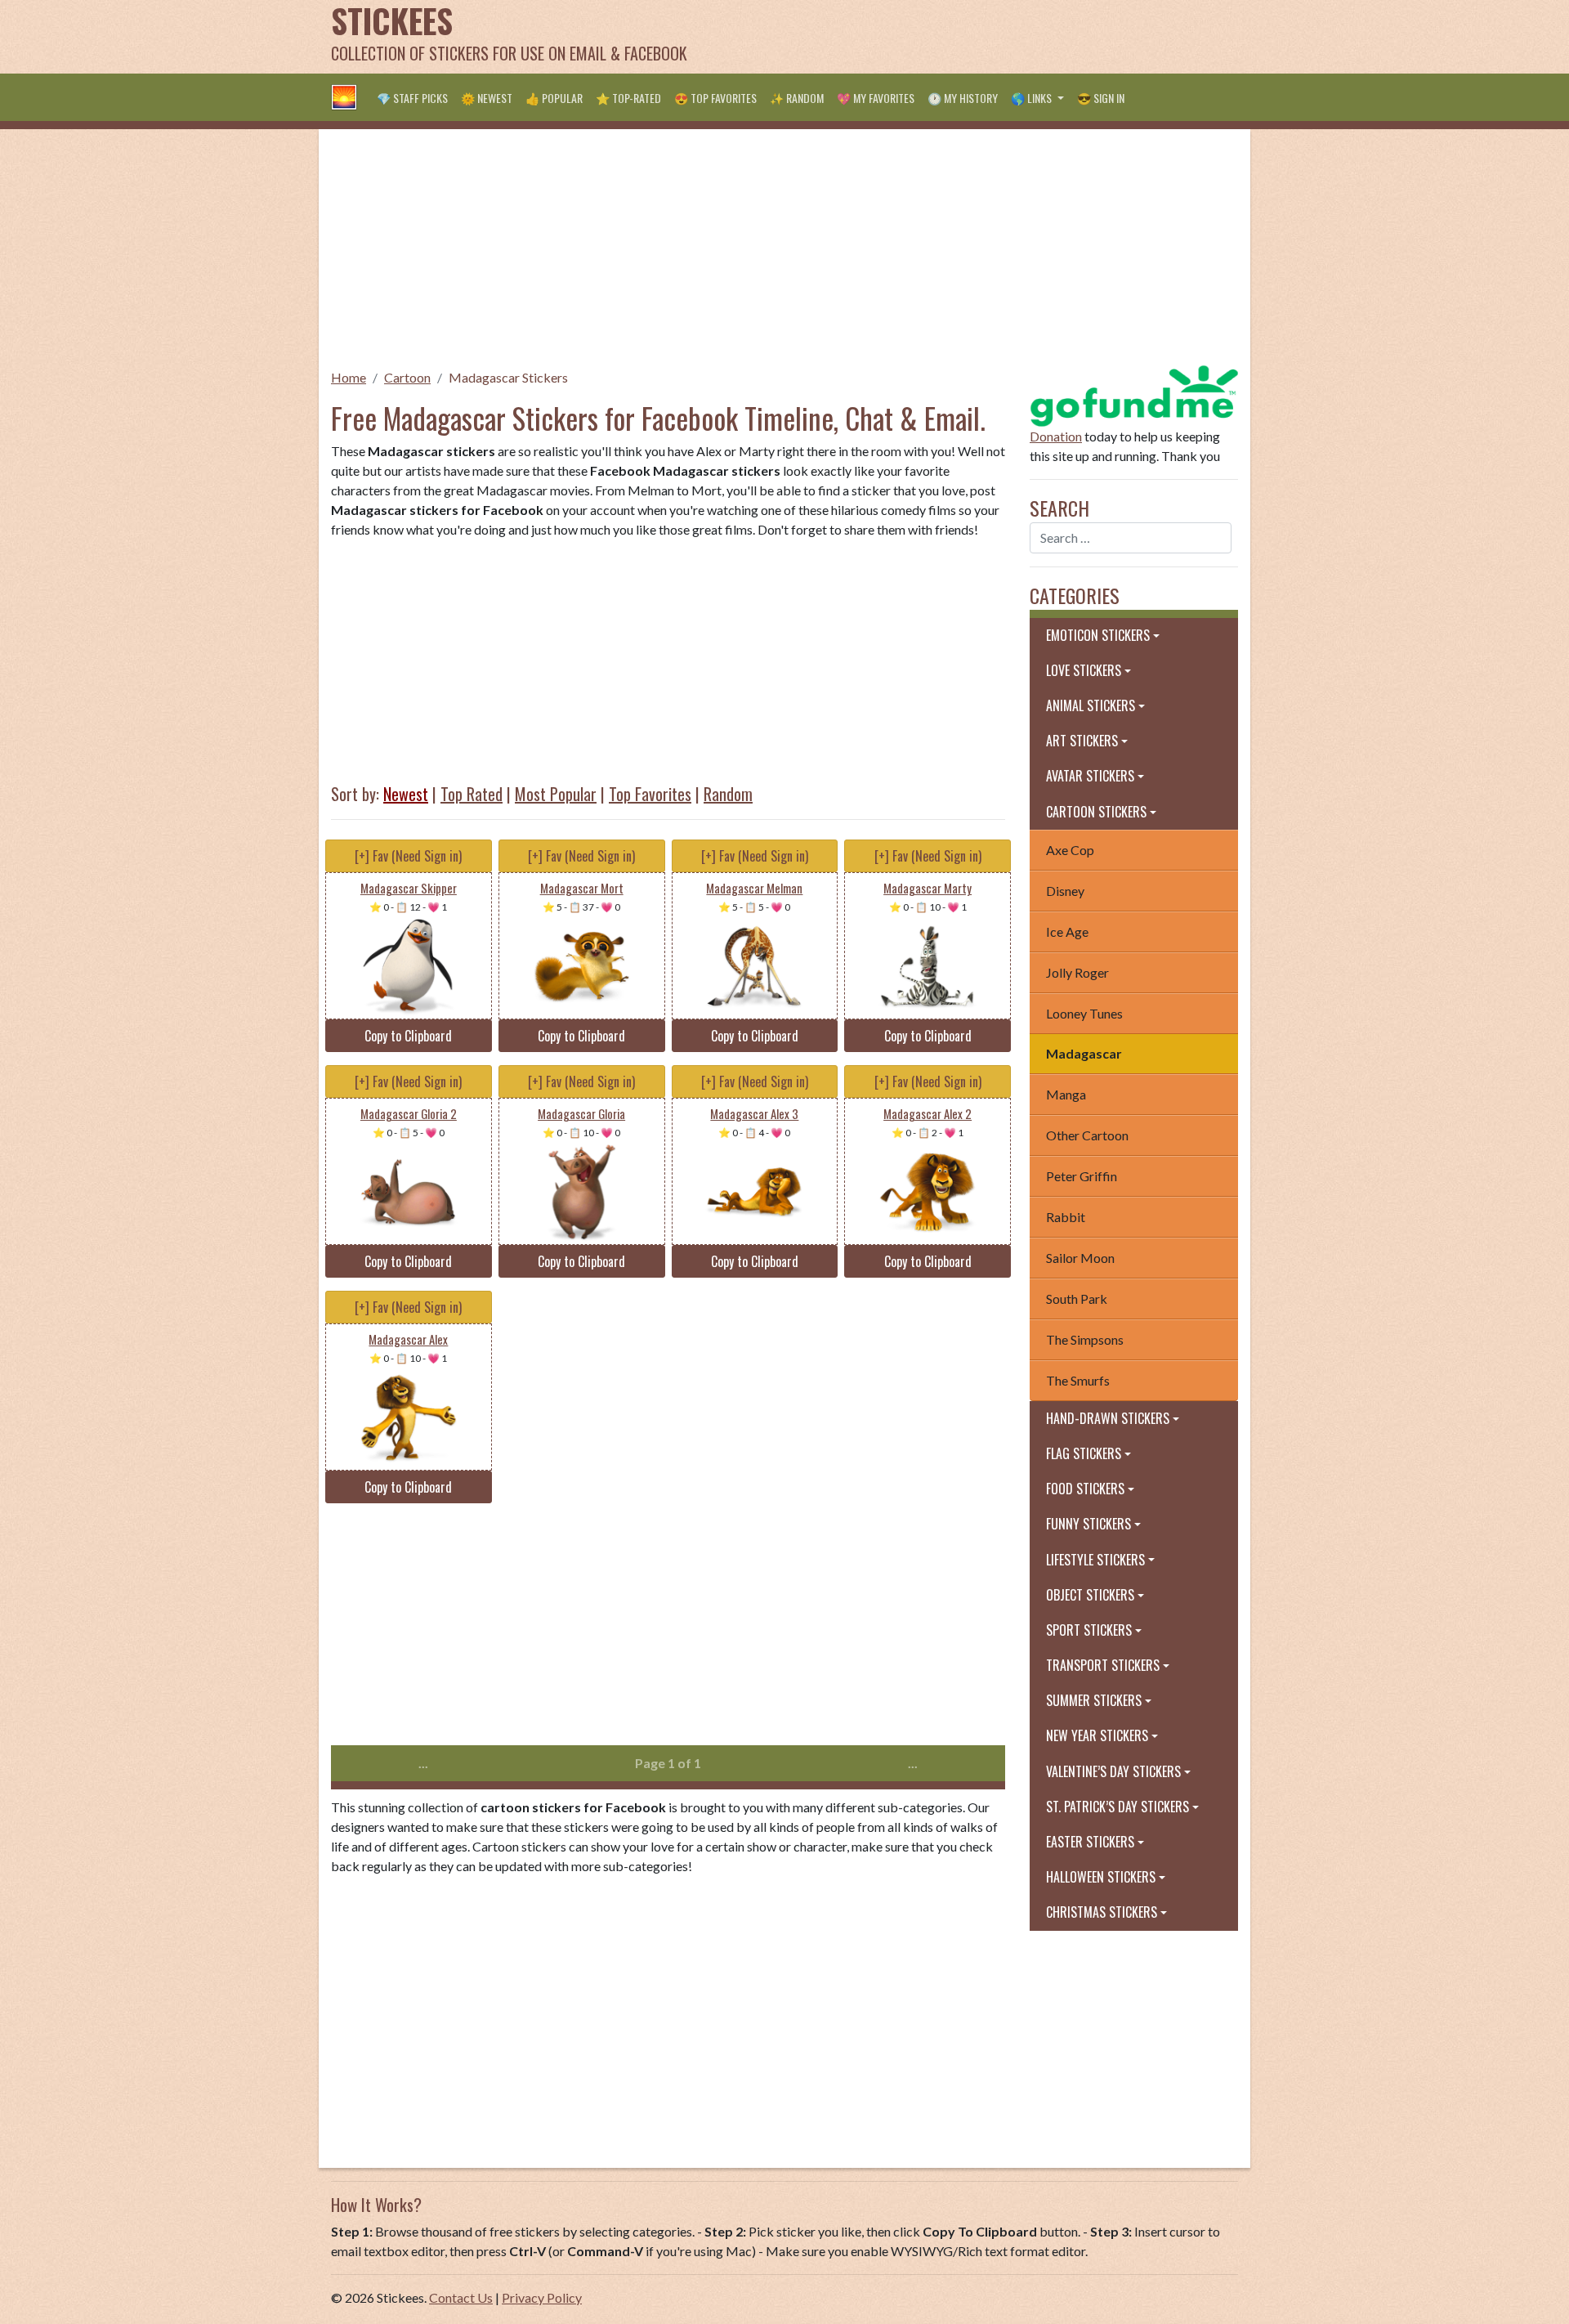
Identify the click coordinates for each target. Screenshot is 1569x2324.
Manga (1066, 1094)
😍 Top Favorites (715, 98)
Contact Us (461, 2297)
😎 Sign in (1101, 98)
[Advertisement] (941, 37)
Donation (1056, 436)
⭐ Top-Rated (628, 98)
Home (349, 377)
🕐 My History (963, 98)
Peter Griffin (1082, 1176)
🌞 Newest (487, 98)
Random (728, 794)
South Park (1077, 1299)
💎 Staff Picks (412, 98)
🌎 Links (1033, 98)
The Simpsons (1085, 1339)
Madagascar (1084, 1053)
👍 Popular (554, 98)
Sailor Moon (1080, 1258)
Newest (406, 794)
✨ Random (797, 98)
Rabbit (1066, 1217)
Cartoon (407, 377)
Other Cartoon (1087, 1135)
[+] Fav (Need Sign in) (408, 856)
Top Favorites (650, 794)
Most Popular (556, 794)
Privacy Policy (542, 2297)
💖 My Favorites (876, 98)
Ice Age (1067, 931)
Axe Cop (1070, 850)
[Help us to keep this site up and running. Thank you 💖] (1134, 394)
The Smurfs (1078, 1380)
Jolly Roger (1077, 972)
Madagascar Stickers (508, 377)
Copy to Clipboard (408, 1036)
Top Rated (472, 794)
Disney (1065, 891)
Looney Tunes (1084, 1013)
